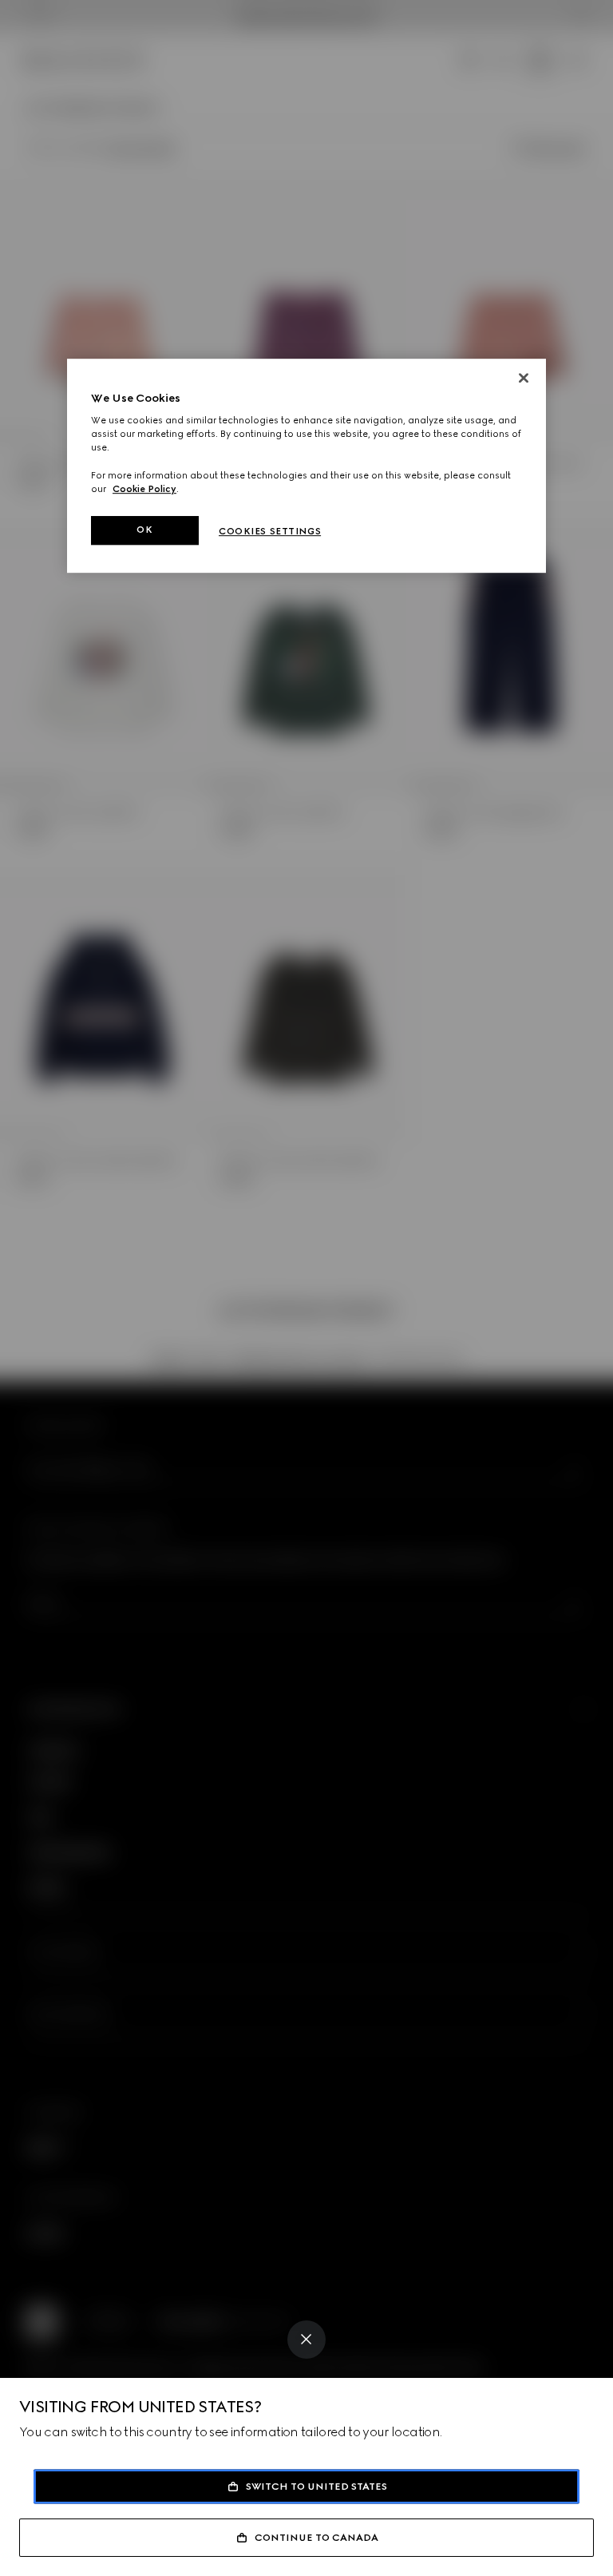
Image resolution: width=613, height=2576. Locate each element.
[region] (306, 466)
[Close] (306, 2340)
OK (144, 530)
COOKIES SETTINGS (270, 531)
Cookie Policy (144, 489)
